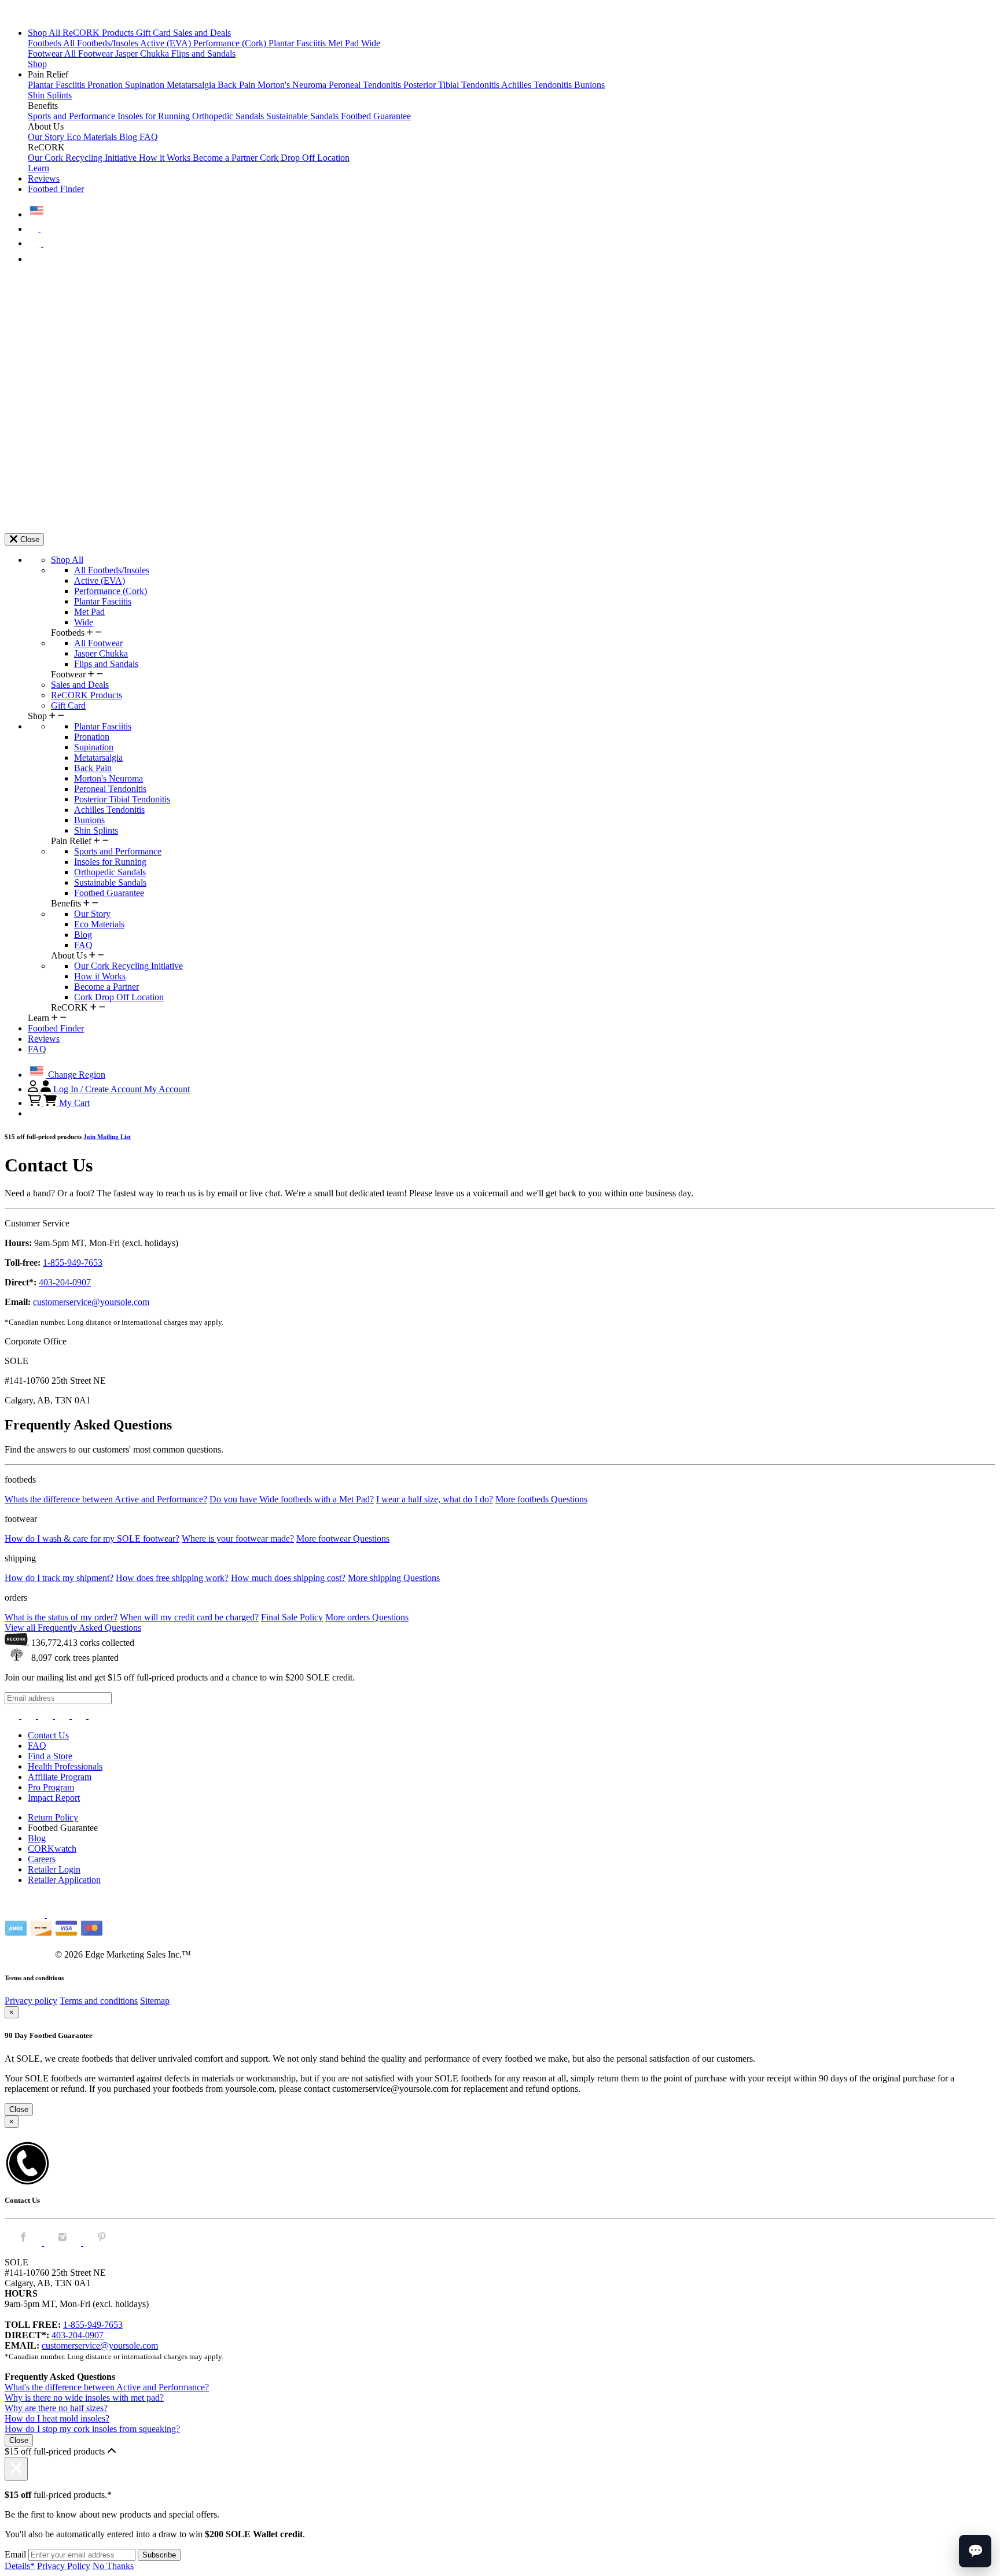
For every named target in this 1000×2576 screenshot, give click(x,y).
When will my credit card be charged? (189, 1617)
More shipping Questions (394, 1578)
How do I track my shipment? (59, 1578)
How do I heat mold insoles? (57, 2418)
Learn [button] (38, 168)
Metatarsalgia (192, 85)
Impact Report (54, 1798)
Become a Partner (226, 158)
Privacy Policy (64, 2566)
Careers (42, 1859)
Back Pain (238, 85)
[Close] (16, 2469)
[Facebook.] (24, 2243)
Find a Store (50, 1756)
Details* (20, 2566)
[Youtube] (96, 1716)
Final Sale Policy (292, 1617)
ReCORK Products (99, 33)
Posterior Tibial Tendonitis (452, 85)
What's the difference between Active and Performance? (107, 2387)
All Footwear (90, 54)
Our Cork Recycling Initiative (83, 158)
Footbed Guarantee (376, 116)
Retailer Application (64, 1880)
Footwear (46, 54)
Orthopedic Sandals (229, 116)
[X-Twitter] (47, 1716)
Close (19, 2109)
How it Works (166, 158)
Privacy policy (31, 2001)
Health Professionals (65, 1766)
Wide (371, 43)
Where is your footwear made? (238, 1538)
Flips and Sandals (203, 54)
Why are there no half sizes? (56, 2408)
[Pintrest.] (102, 2243)
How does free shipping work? (172, 1578)
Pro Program (51, 1787)
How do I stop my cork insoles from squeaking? (92, 2429)
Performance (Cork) (231, 43)
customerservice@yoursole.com (91, 1302)
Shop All (45, 33)
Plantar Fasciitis (298, 43)
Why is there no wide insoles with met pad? (84, 2398)
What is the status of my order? (61, 1617)
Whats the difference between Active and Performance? (106, 1499)
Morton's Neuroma (293, 85)
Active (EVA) (167, 43)
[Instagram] (13, 1716)
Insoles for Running (155, 116)
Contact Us (48, 1735)
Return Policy (53, 1817)
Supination (146, 85)
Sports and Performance (73, 116)
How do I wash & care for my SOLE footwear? (92, 1538)
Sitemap (155, 2001)
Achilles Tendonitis (538, 85)
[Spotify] (80, 1716)
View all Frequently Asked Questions (73, 1628)
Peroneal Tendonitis (366, 85)
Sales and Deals (202, 33)
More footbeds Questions (541, 1499)
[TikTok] (63, 1716)
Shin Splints (50, 95)
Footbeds (45, 43)
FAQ (149, 137)
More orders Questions (367, 1617)
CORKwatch (52, 1849)
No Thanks (113, 2566)
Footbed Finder (56, 189)
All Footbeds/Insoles (102, 43)
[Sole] (36, 13)
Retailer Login (54, 1869)
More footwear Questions (343, 1538)
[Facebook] (30, 1716)
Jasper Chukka (143, 54)
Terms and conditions (99, 2001)
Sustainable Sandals (304, 116)
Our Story (47, 137)
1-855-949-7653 (73, 1263)
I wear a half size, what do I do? (435, 1499)
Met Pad (345, 43)
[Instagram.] (64, 2243)
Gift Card (155, 33)
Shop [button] (37, 64)
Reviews (44, 178)
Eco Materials (93, 137)
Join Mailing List (107, 1137)
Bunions (589, 85)
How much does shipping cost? (288, 1578)
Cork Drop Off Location (305, 158)
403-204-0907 (65, 1282)
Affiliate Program (60, 1777)
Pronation (106, 85)
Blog (129, 137)
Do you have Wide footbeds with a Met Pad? (292, 1499)
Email (15, 2554)
